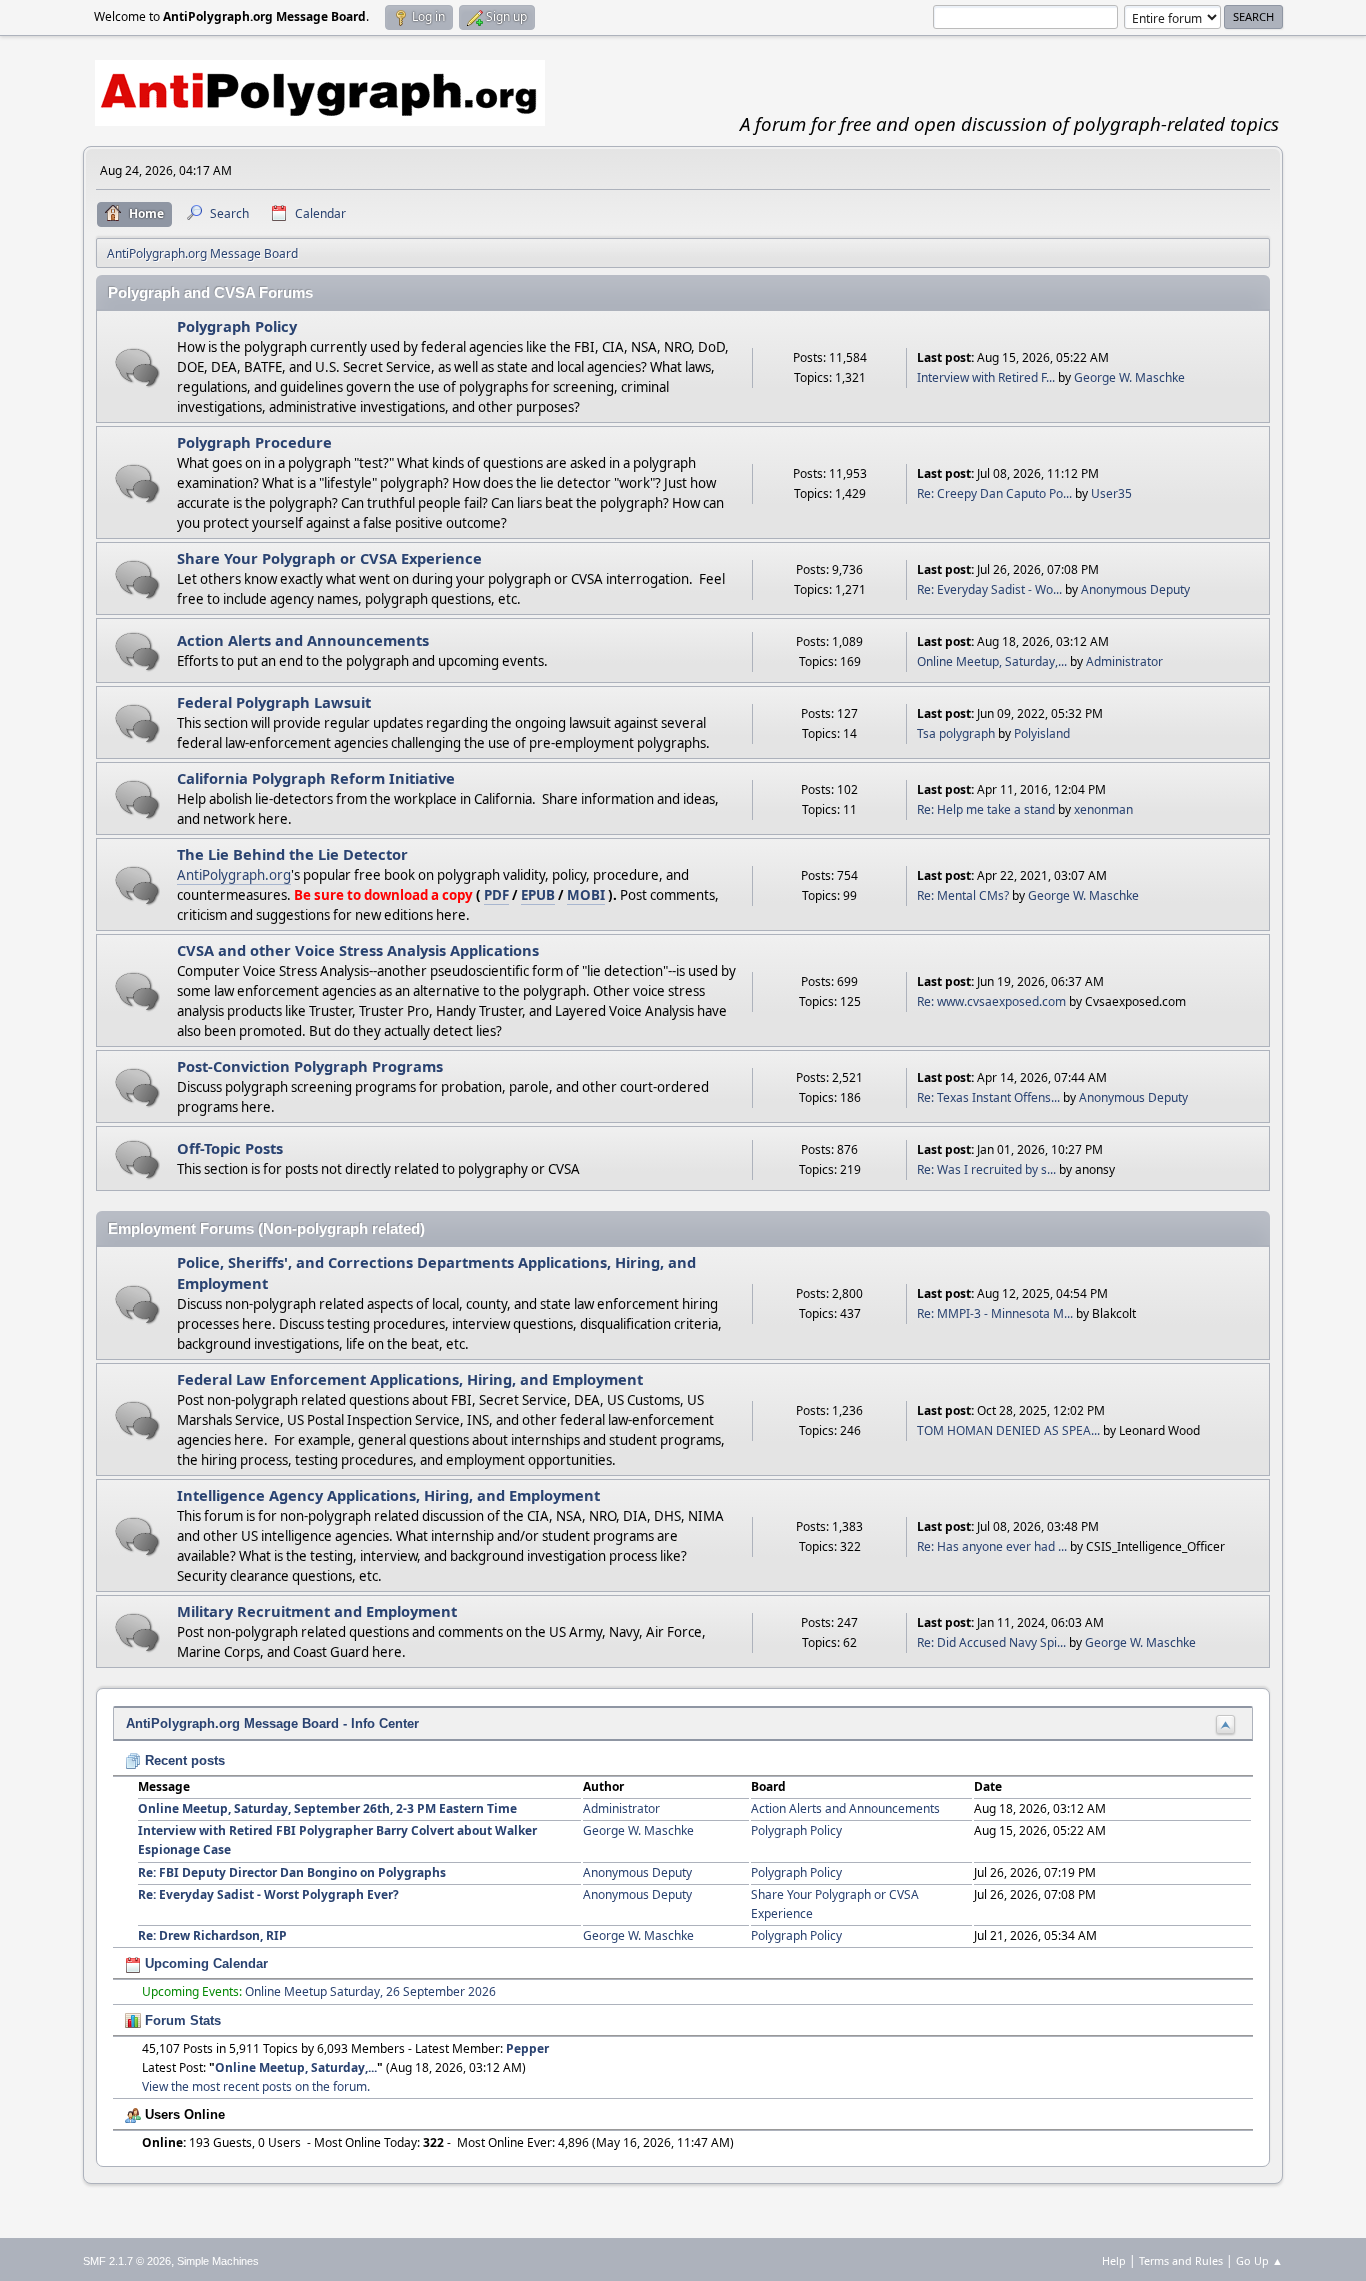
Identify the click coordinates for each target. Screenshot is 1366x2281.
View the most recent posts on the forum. (256, 2086)
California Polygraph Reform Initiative (316, 778)
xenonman (1103, 809)
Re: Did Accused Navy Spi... (991, 1642)
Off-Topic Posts (230, 1148)
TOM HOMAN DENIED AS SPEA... (1008, 1430)
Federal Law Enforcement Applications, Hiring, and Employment (410, 1379)
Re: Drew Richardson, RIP (212, 1935)
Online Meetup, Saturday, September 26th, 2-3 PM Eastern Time (327, 1808)
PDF (496, 895)
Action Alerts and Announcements (303, 640)
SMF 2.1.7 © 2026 (127, 2261)
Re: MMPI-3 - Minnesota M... (995, 1313)
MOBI (586, 895)
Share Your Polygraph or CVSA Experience (329, 558)
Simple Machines (218, 2261)
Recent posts (183, 1760)
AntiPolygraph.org (234, 875)
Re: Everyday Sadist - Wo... (989, 589)
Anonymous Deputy (1135, 589)
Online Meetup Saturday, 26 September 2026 (370, 1991)
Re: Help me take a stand (986, 809)
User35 (1111, 493)
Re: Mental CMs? (963, 895)
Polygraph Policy (237, 326)
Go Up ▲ (1259, 2260)
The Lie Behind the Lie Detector (292, 854)
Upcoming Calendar (204, 1963)
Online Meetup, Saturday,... (992, 661)
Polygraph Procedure (254, 442)
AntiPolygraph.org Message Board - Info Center (272, 1723)
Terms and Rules (1181, 2260)
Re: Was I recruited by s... (986, 1169)
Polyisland (1042, 733)
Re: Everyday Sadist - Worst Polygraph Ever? (268, 1894)
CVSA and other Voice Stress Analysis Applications (358, 950)
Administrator (1124, 661)
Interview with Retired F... (986, 377)
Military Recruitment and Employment (317, 1611)
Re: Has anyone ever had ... (992, 1546)
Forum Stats (181, 2020)
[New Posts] (137, 367)
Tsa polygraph (956, 733)
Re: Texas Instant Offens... (988, 1097)
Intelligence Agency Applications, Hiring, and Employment (388, 1495)
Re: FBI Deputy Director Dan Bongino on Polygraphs (292, 1872)
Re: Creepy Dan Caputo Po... (994, 493)
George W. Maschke (1129, 377)
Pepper (527, 2048)
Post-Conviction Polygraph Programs (310, 1066)
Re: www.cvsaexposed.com (991, 1001)
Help (1114, 2260)
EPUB (538, 895)
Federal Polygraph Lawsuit (274, 702)
